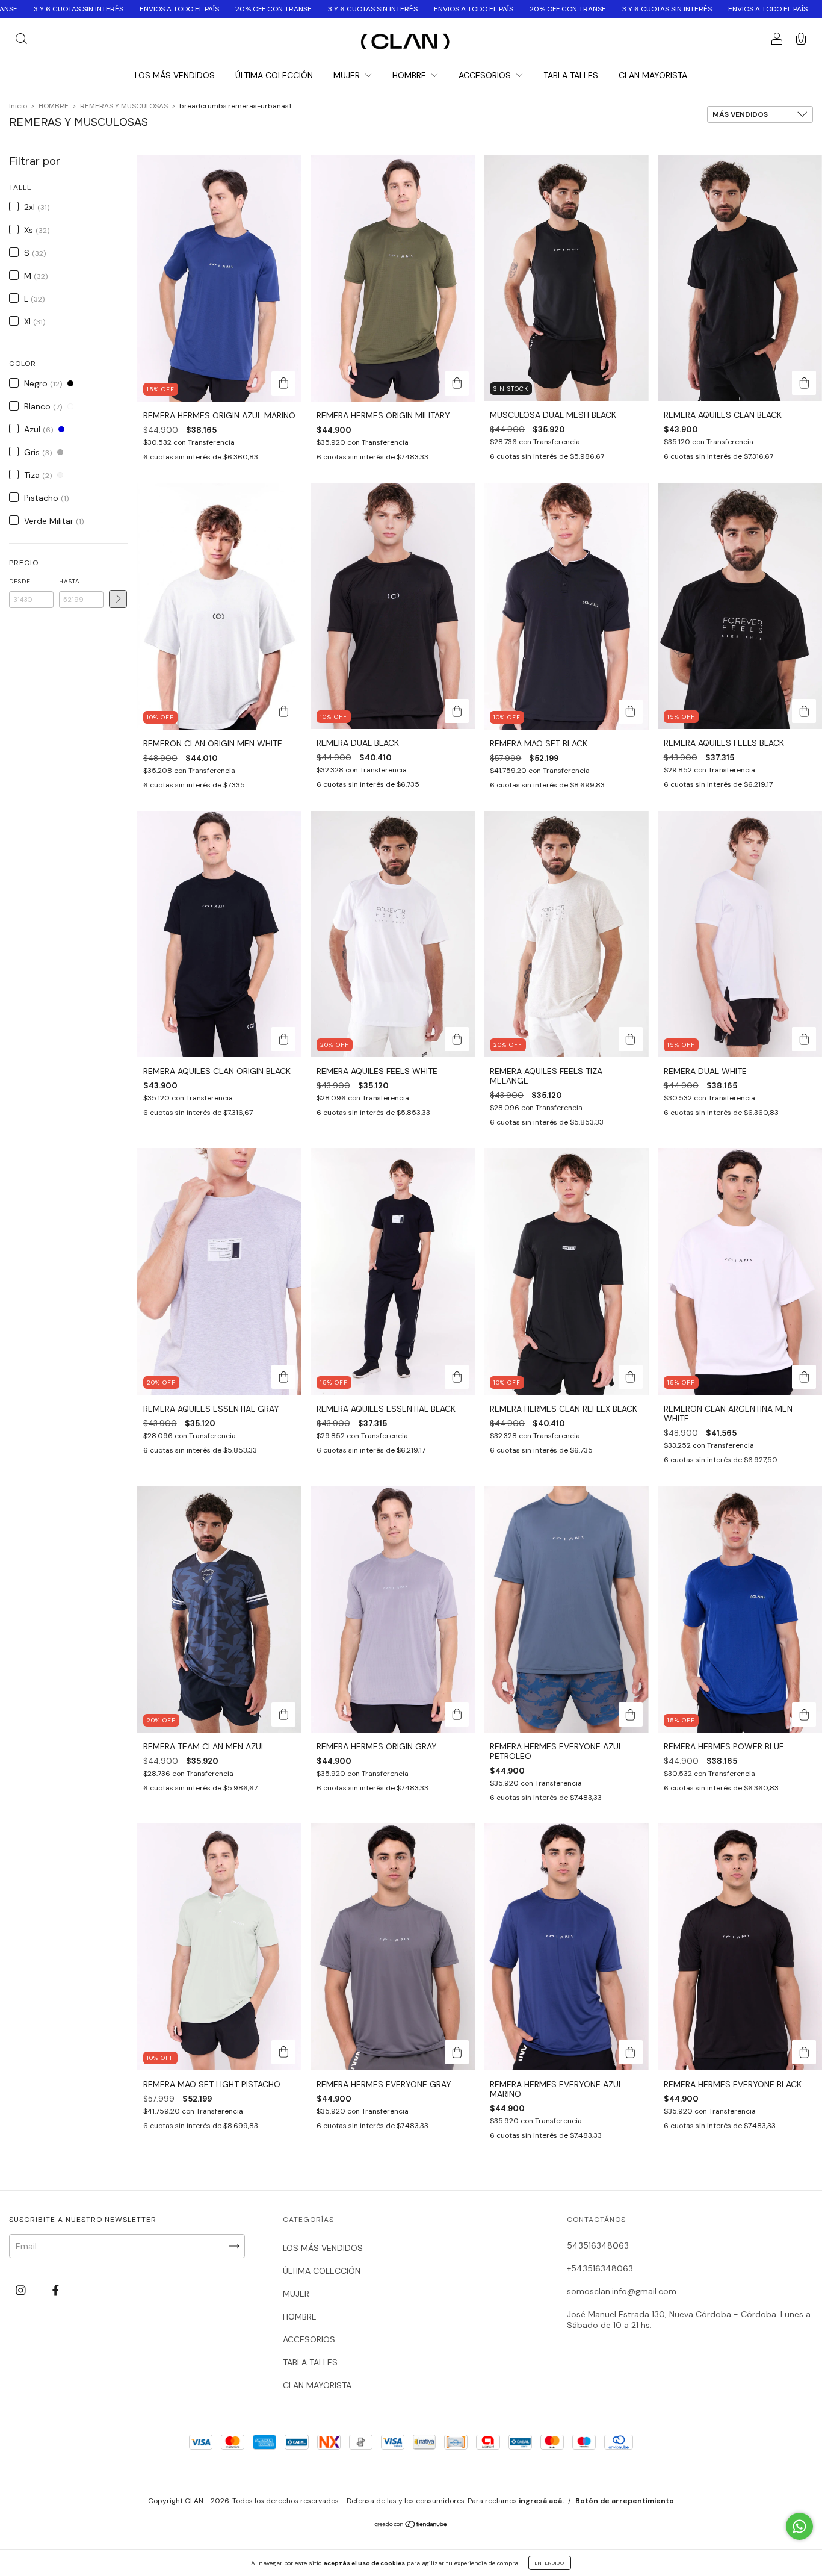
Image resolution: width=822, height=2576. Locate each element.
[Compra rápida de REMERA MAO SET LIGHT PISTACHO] (283, 2052)
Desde (20, 581)
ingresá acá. (541, 2501)
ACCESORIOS (486, 75)
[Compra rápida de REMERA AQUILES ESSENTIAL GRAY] (283, 1377)
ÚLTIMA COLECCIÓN (274, 75)
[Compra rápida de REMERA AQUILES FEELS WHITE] (457, 1039)
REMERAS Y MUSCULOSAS (124, 106)
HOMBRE (410, 75)
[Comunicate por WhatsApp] (799, 2526)
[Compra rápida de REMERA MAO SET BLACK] (631, 712)
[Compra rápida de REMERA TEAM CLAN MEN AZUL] (283, 1715)
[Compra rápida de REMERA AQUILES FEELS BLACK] (804, 711)
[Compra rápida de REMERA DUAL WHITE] (804, 1039)
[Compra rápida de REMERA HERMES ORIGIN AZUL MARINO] (283, 383)
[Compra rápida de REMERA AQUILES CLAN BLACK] (804, 383)
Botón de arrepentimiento (625, 2501)
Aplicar (118, 599)
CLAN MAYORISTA (653, 75)
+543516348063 (600, 2268)
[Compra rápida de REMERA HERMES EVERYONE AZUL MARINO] (631, 2052)
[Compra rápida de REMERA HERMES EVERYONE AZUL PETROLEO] (631, 1715)
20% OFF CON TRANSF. (96, 9)
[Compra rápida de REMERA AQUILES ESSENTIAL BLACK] (457, 1377)
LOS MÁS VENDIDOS (175, 75)
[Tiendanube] (411, 2525)
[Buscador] (21, 40)
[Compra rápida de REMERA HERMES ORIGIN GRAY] (457, 1715)
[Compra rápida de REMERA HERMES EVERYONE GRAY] (457, 2052)
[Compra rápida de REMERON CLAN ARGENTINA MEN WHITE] (804, 1377)
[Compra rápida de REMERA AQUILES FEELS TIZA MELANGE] (631, 1039)
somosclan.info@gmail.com (622, 2291)
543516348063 (598, 2245)
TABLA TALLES (571, 75)
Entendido (550, 2563)
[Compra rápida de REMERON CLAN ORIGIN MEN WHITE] (283, 712)
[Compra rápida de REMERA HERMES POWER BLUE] (804, 1715)
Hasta (70, 581)
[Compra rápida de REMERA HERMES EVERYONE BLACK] (804, 2052)
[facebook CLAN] (56, 2291)
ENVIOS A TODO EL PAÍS (296, 9)
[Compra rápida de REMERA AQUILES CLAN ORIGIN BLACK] (283, 1039)
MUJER (348, 75)
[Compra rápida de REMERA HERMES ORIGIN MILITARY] (457, 383)
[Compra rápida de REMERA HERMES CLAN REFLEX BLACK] (631, 1377)
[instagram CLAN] (22, 2291)
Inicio (18, 106)
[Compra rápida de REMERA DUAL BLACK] (457, 711)
